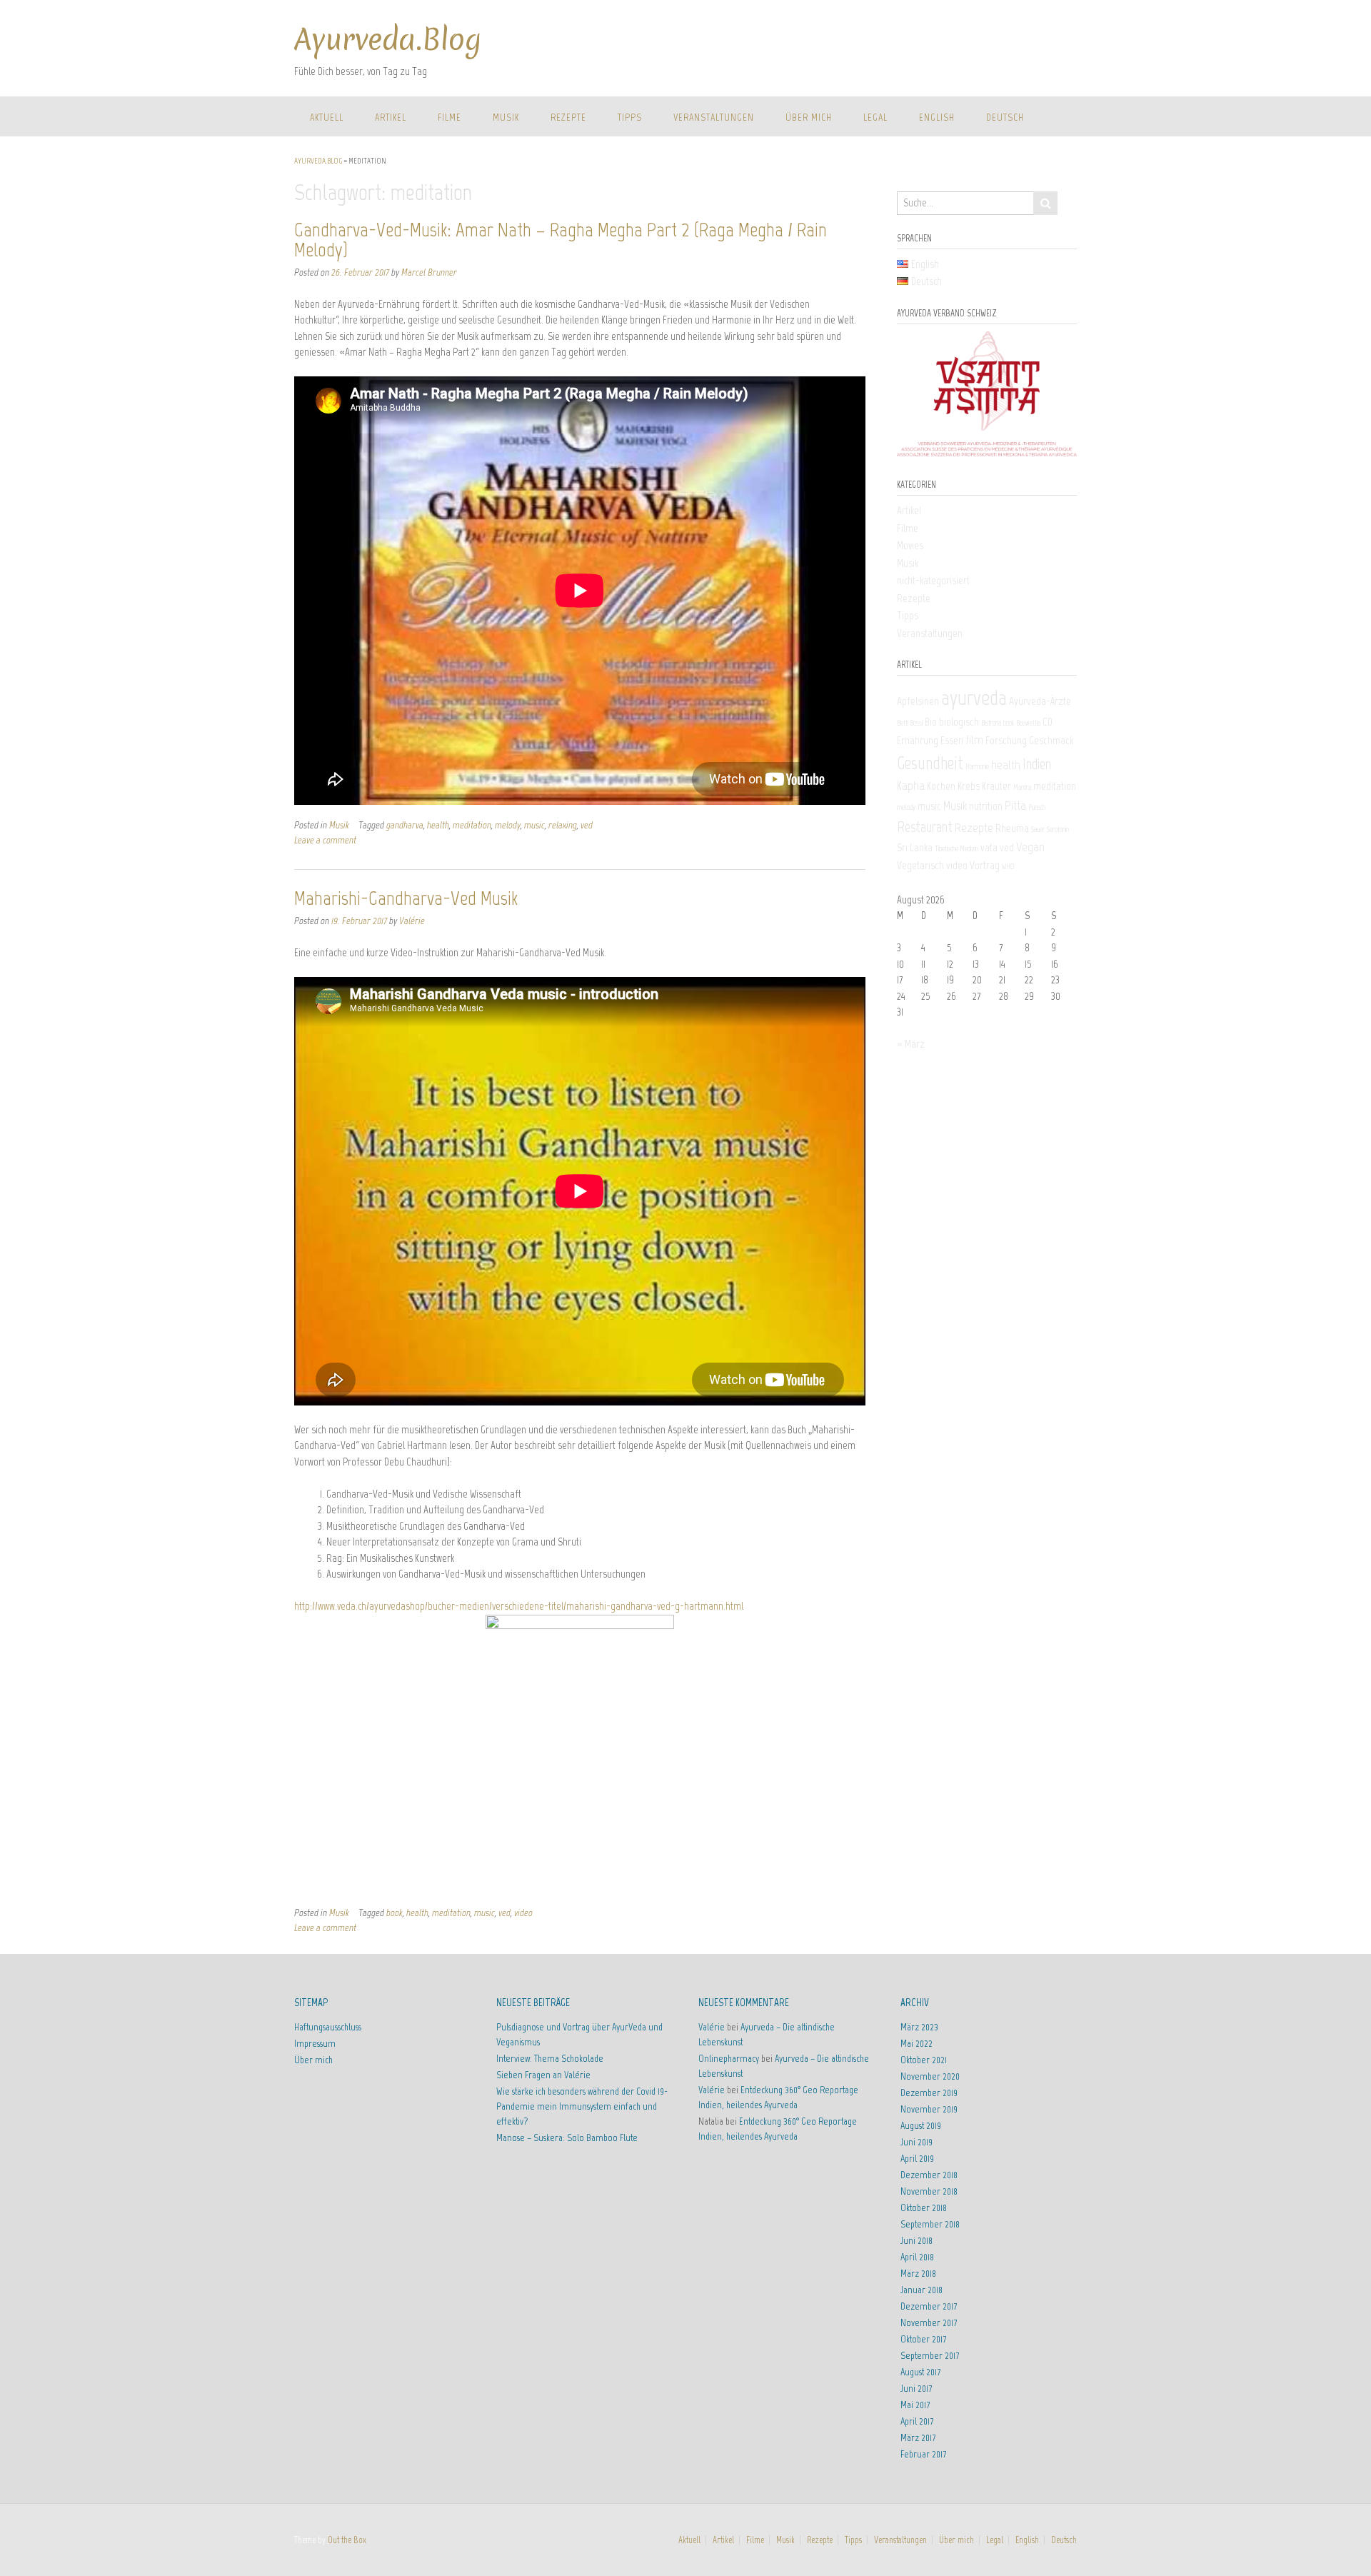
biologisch (959, 722)
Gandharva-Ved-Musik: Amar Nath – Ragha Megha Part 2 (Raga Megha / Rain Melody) (561, 239)
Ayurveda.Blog (388, 40)
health (438, 825)
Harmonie (977, 767)
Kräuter (996, 786)
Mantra (1022, 787)
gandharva (405, 825)
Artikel (391, 117)
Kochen (941, 786)
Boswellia (1028, 723)
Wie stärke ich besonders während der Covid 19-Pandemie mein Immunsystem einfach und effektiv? (582, 2106)
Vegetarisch (920, 866)
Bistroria (991, 723)
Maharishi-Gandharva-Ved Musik (406, 898)
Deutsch (1005, 117)
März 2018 (918, 2274)
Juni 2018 (916, 2241)
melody (508, 825)
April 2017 (917, 2421)
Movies (910, 546)
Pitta (1015, 806)
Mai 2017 (915, 2405)
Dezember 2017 (929, 2306)
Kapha (911, 786)
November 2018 (929, 2191)
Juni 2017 (916, 2389)
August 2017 (920, 2372)
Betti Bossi (910, 723)
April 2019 (917, 2159)
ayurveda (974, 698)
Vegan (1030, 847)
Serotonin (1058, 830)
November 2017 (929, 2323)
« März (911, 1044)
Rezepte (568, 117)
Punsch (1037, 807)
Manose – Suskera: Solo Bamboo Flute (567, 2138)
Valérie (412, 921)
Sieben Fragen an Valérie (543, 2075)
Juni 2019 (916, 2142)
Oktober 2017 (923, 2339)
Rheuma (1012, 828)
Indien (1037, 764)
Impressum (315, 2044)
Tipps (630, 117)
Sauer (1038, 830)
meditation (472, 825)
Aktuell (327, 117)
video (523, 1913)
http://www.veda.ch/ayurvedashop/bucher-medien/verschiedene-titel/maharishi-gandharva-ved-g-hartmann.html (519, 1606)
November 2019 (929, 2109)
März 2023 (919, 2027)
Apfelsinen (918, 701)
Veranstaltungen (714, 117)
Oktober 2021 (924, 2060)
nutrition (986, 806)
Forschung (1006, 741)
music (534, 825)
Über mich (809, 117)
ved (587, 825)
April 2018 (917, 2257)
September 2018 (930, 2224)
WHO (1008, 867)
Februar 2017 (923, 2454)
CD (1048, 722)
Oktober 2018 (924, 2208)
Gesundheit (930, 763)
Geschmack (1051, 741)
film (974, 740)
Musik (506, 117)
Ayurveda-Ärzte (1040, 701)
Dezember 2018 (929, 2175)
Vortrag (985, 866)
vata (989, 848)
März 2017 (918, 2438)
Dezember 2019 (929, 2093)
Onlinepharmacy (729, 2059)
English (937, 117)
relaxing (563, 825)
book (395, 1913)
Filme (450, 117)
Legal (875, 117)
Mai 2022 (916, 2044)
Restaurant (925, 827)
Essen (952, 741)
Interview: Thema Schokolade (550, 2059)
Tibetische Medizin (956, 849)
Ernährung (918, 741)
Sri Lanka (915, 848)
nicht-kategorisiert (933, 581)
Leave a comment (325, 840)
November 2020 (930, 2076)
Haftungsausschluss (328, 2027)
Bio (931, 722)
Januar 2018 (921, 2290)
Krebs (969, 786)
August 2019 (921, 2126)
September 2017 (930, 2356)
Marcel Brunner (429, 272)
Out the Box (347, 2540)
